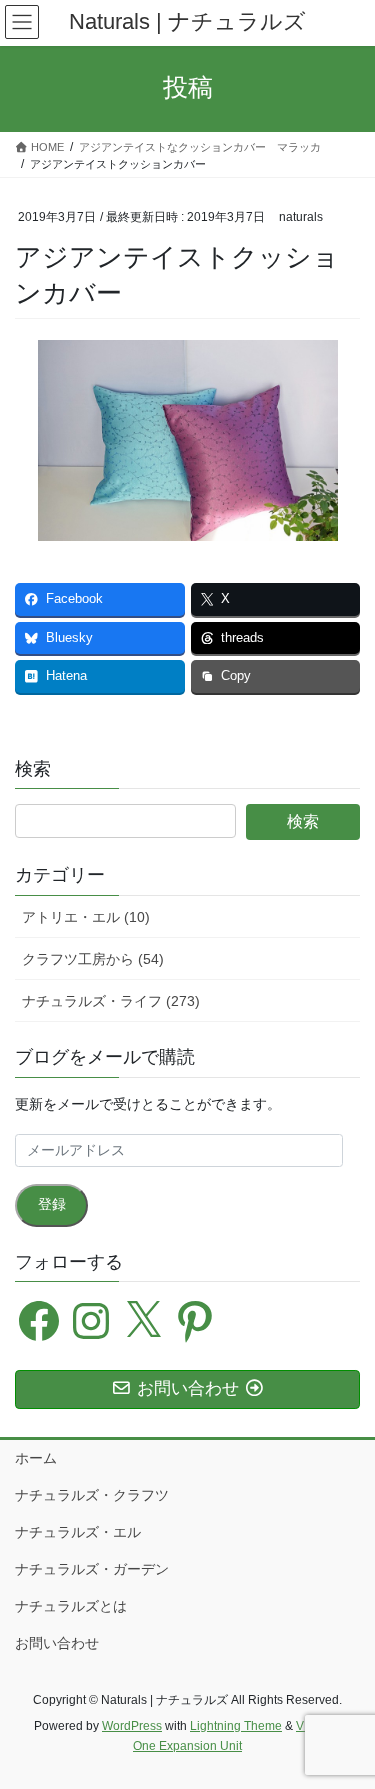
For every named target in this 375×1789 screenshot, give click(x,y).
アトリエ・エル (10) (86, 917)
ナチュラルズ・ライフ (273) (111, 1001)
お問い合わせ (57, 1643)
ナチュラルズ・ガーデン (92, 1569)
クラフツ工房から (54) (93, 959)
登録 (52, 1204)
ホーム (36, 1458)
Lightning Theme (236, 1726)
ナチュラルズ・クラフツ (92, 1495)
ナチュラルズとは (71, 1606)
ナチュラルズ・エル (78, 1532)
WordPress (132, 1726)
